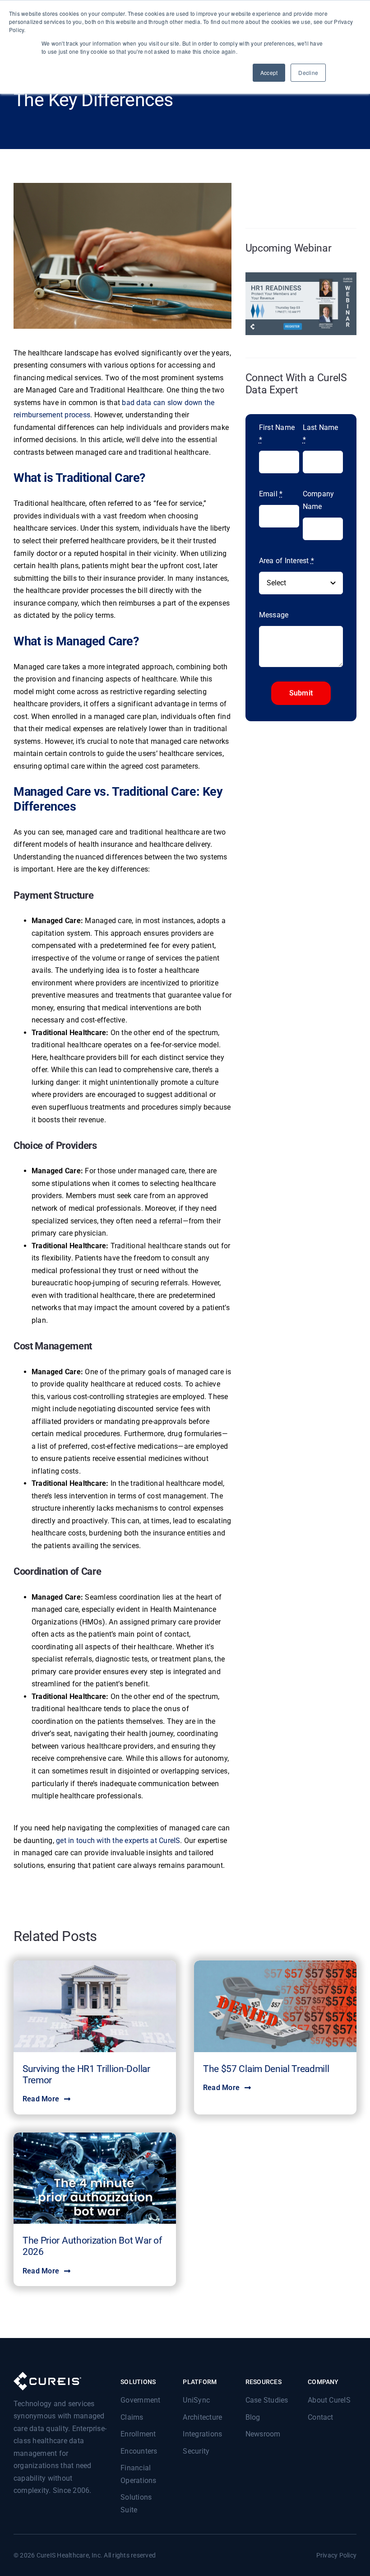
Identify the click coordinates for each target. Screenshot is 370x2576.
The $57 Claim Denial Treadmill (266, 2069)
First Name (277, 434)
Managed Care (112, 2018)
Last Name (321, 434)
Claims (51, 2008)
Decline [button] (308, 72)
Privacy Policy (336, 2555)
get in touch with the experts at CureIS (118, 1841)
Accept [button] (269, 72)
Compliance (79, 2008)
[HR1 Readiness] (301, 276)
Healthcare (79, 2190)
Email (271, 494)
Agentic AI (48, 2190)
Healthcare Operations (126, 2190)
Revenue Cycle (283, 2017)
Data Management (121, 2008)
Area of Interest (287, 561)
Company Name (319, 500)
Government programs (61, 2018)
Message (274, 615)
